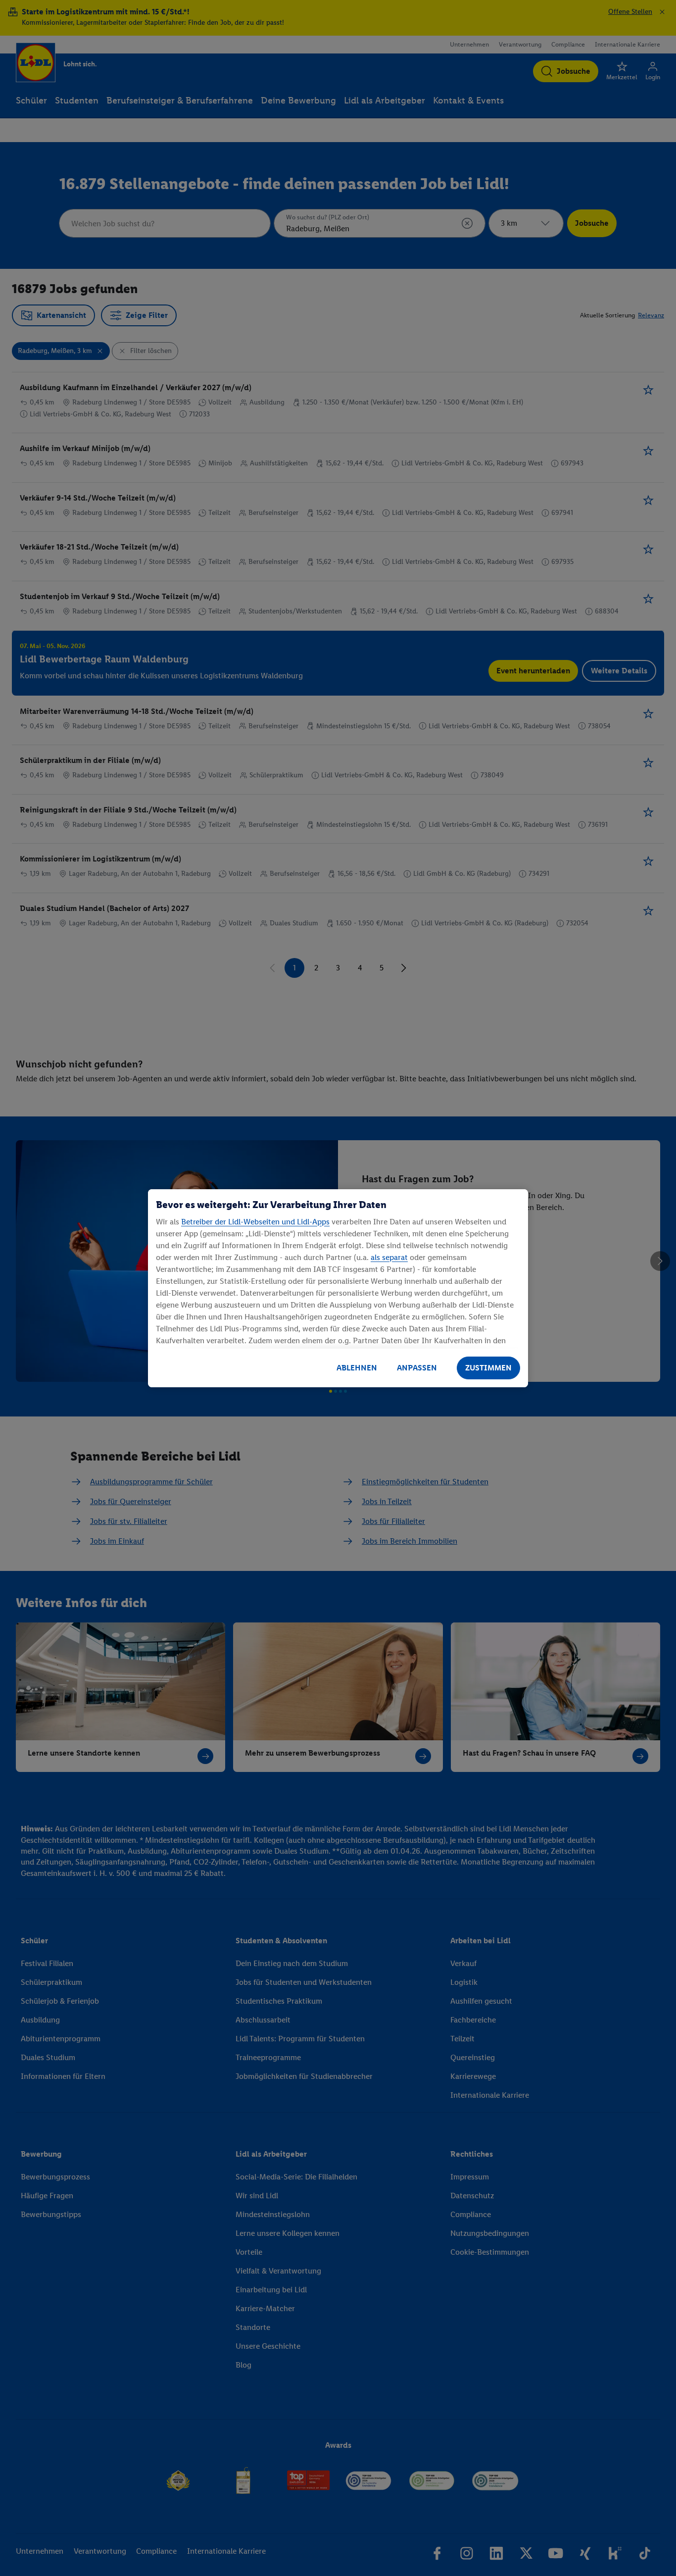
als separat (389, 1257)
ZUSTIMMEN (488, 1368)
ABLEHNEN (357, 1368)
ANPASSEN (417, 1368)
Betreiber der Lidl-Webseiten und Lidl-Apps (255, 1222)
